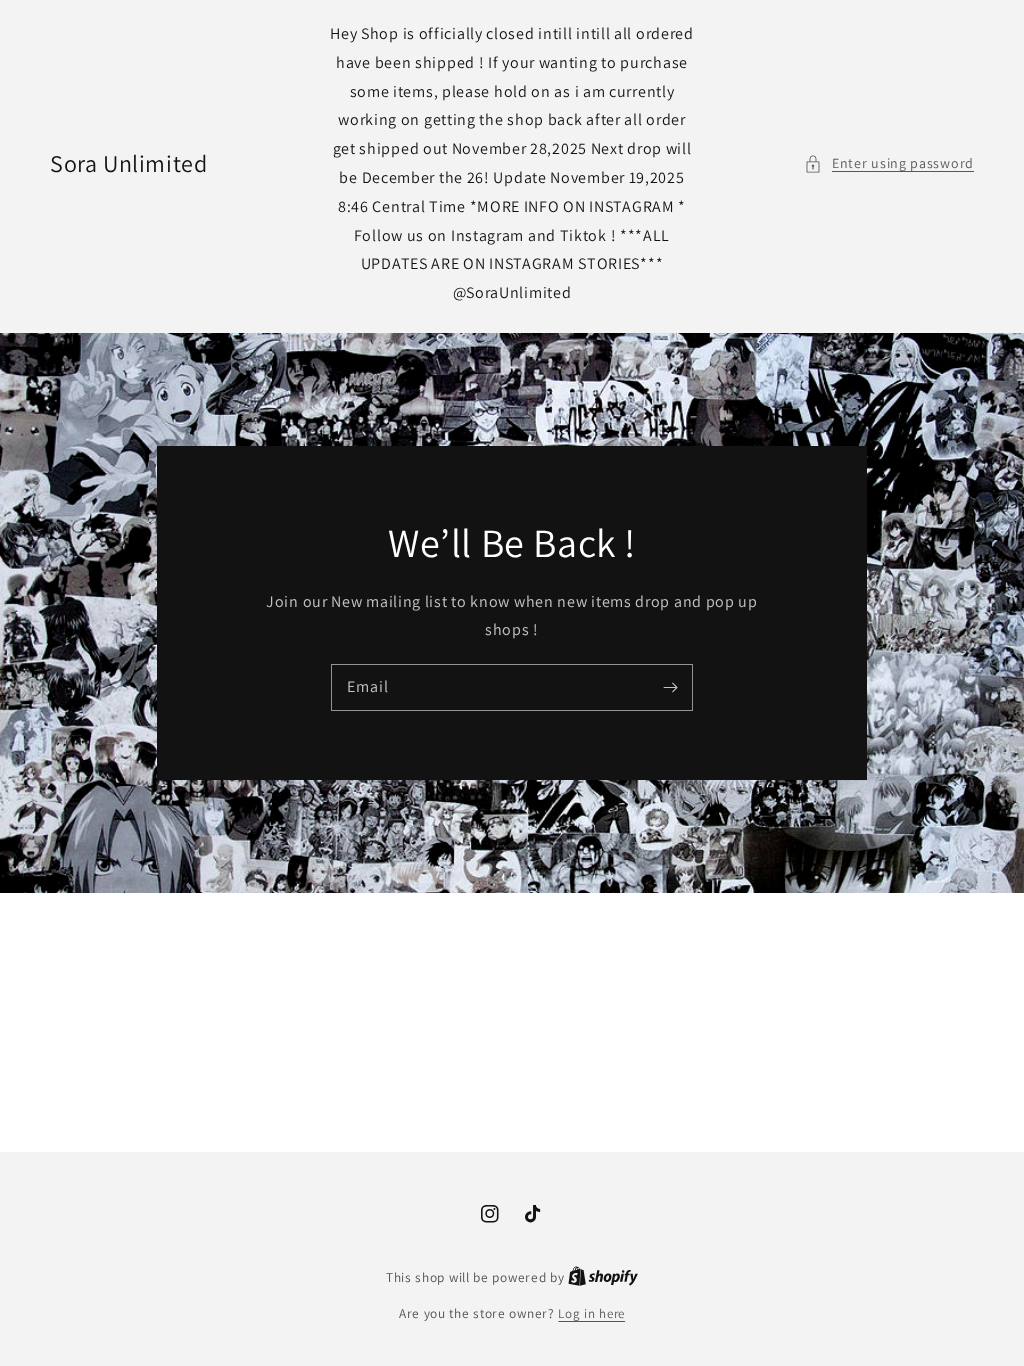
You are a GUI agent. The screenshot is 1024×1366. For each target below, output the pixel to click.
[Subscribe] (670, 687)
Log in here (591, 1313)
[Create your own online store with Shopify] (603, 1277)
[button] (889, 163)
